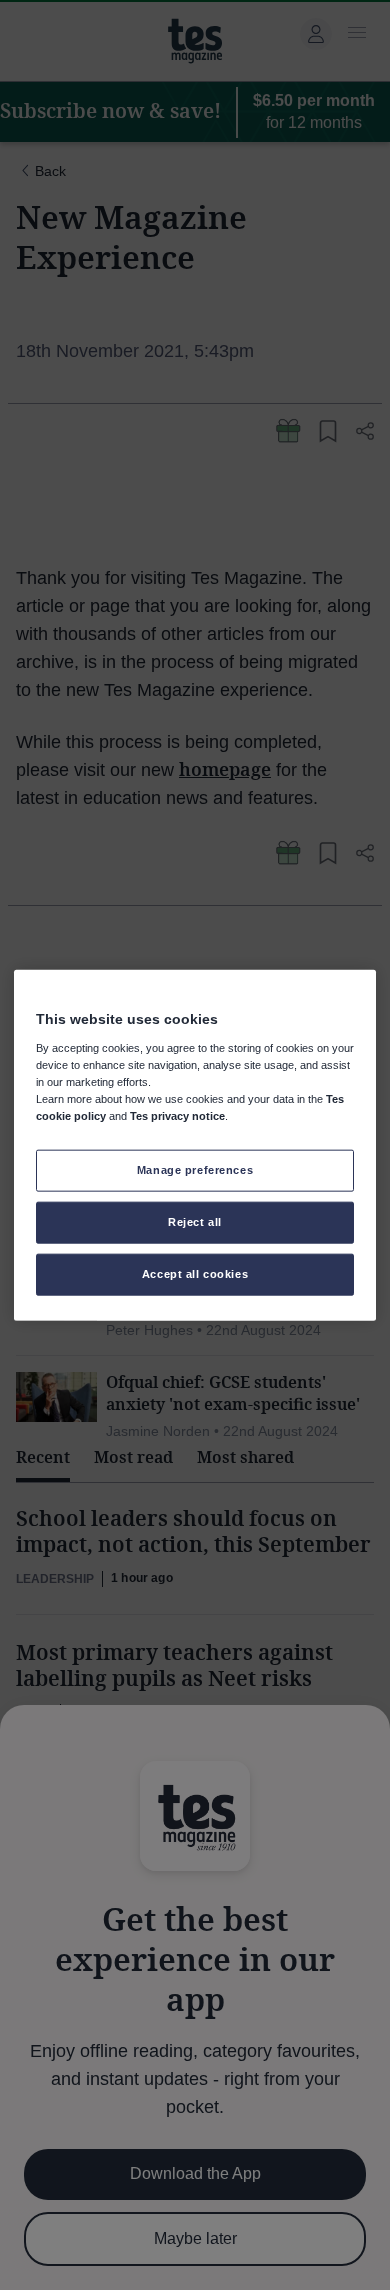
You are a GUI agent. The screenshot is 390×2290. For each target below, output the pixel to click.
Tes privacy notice (177, 1116)
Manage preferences (195, 1170)
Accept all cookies (195, 1273)
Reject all (195, 1221)
